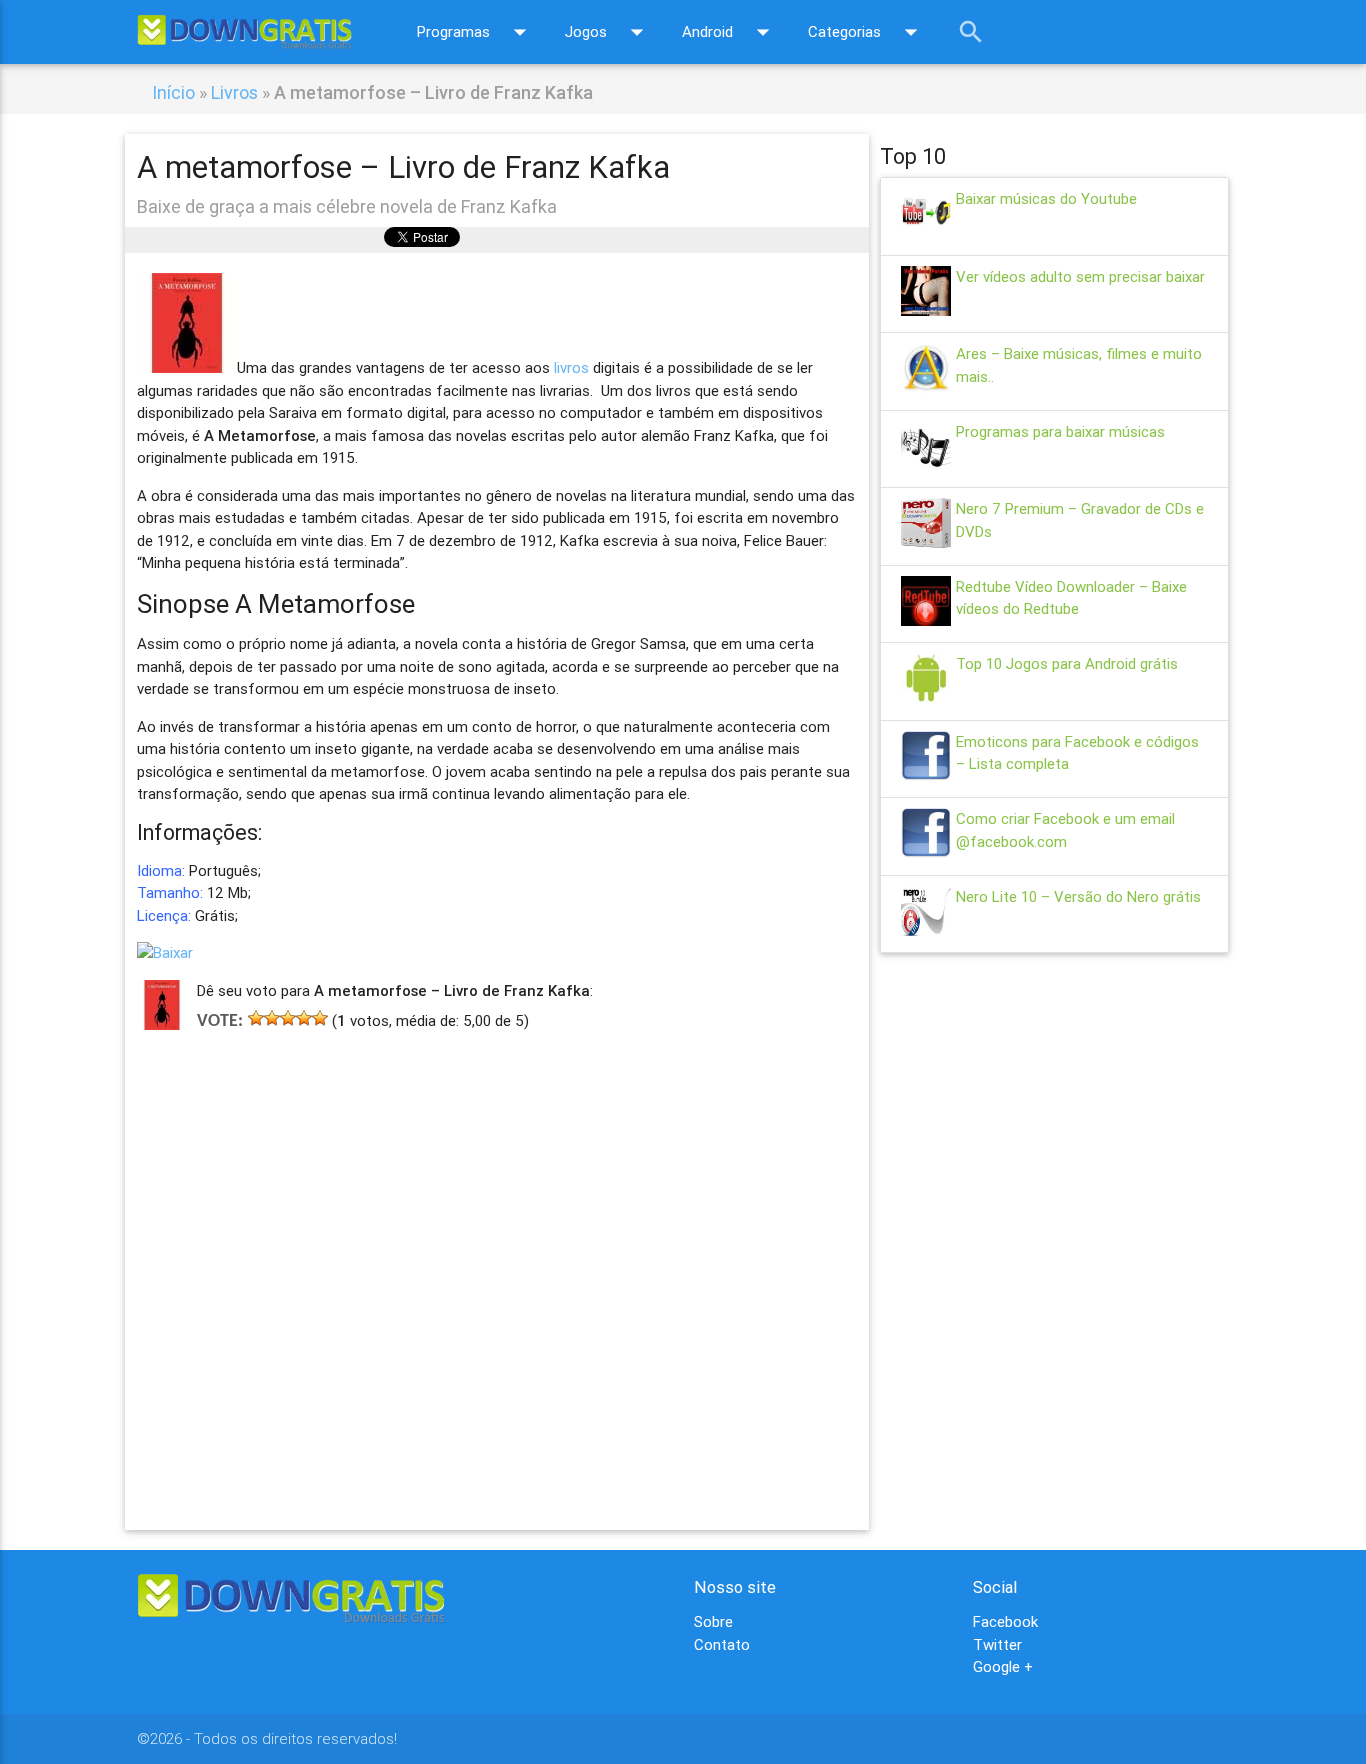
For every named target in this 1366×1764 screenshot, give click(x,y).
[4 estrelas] (304, 1018)
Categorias (867, 32)
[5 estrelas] (320, 1018)
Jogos (608, 32)
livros (571, 367)
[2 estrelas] (272, 1018)
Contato (722, 1644)
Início (173, 92)
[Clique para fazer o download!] (165, 952)
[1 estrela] (256, 1018)
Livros (234, 92)
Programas (476, 32)
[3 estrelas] (288, 1018)
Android (730, 32)
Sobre (713, 1621)
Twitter (997, 1644)
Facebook (1005, 1621)
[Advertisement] (497, 1251)
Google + (1003, 1666)
